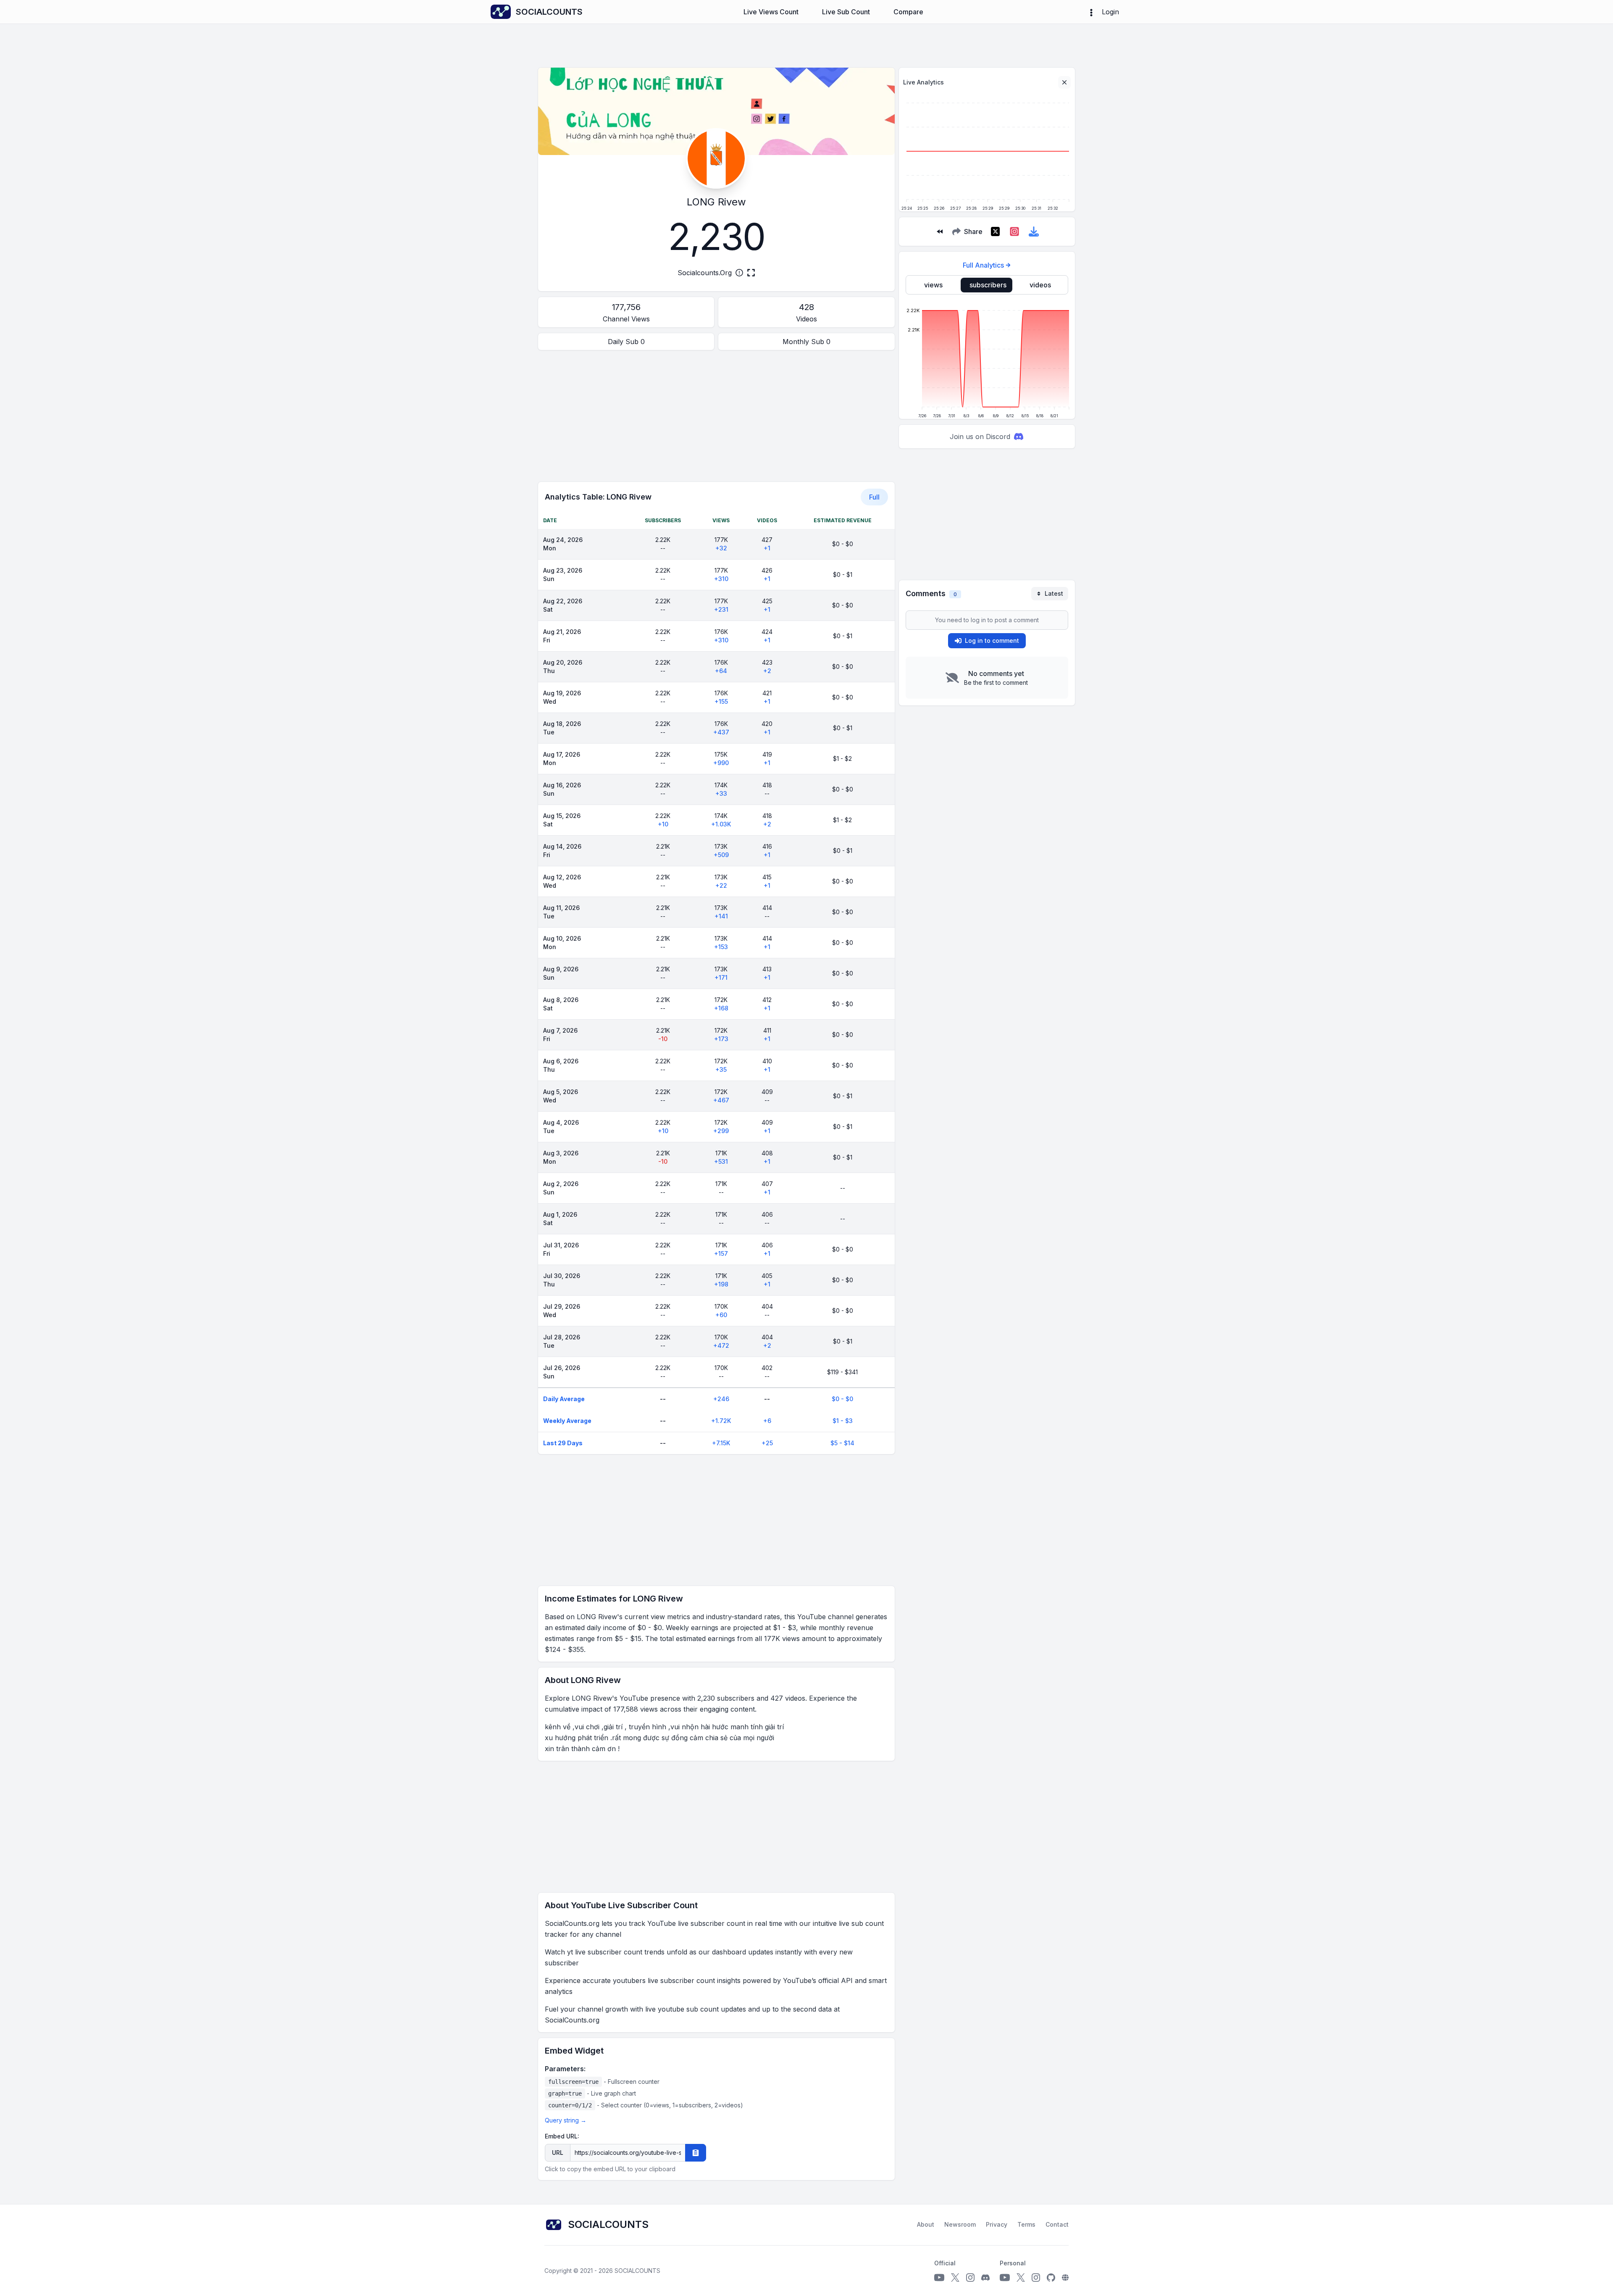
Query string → (566, 2120)
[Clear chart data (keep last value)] (1064, 82)
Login (1110, 12)
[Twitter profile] (955, 2278)
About (926, 2224)
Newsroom (960, 2224)
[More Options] (1091, 12)
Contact (1057, 2224)
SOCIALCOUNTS (637, 2271)
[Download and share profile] (1034, 231)
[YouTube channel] (939, 2278)
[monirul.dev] (1065, 2278)
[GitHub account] (1051, 2278)
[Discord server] (985, 2278)
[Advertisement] (716, 416)
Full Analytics (983, 265)
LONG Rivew (716, 202)
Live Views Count (771, 12)
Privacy (997, 2224)
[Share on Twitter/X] (995, 231)
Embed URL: (562, 2136)
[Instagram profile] (970, 2278)
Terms (1026, 2224)
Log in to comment (992, 640)
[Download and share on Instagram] (1014, 231)
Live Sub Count (846, 12)
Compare (908, 12)
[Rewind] (940, 231)
